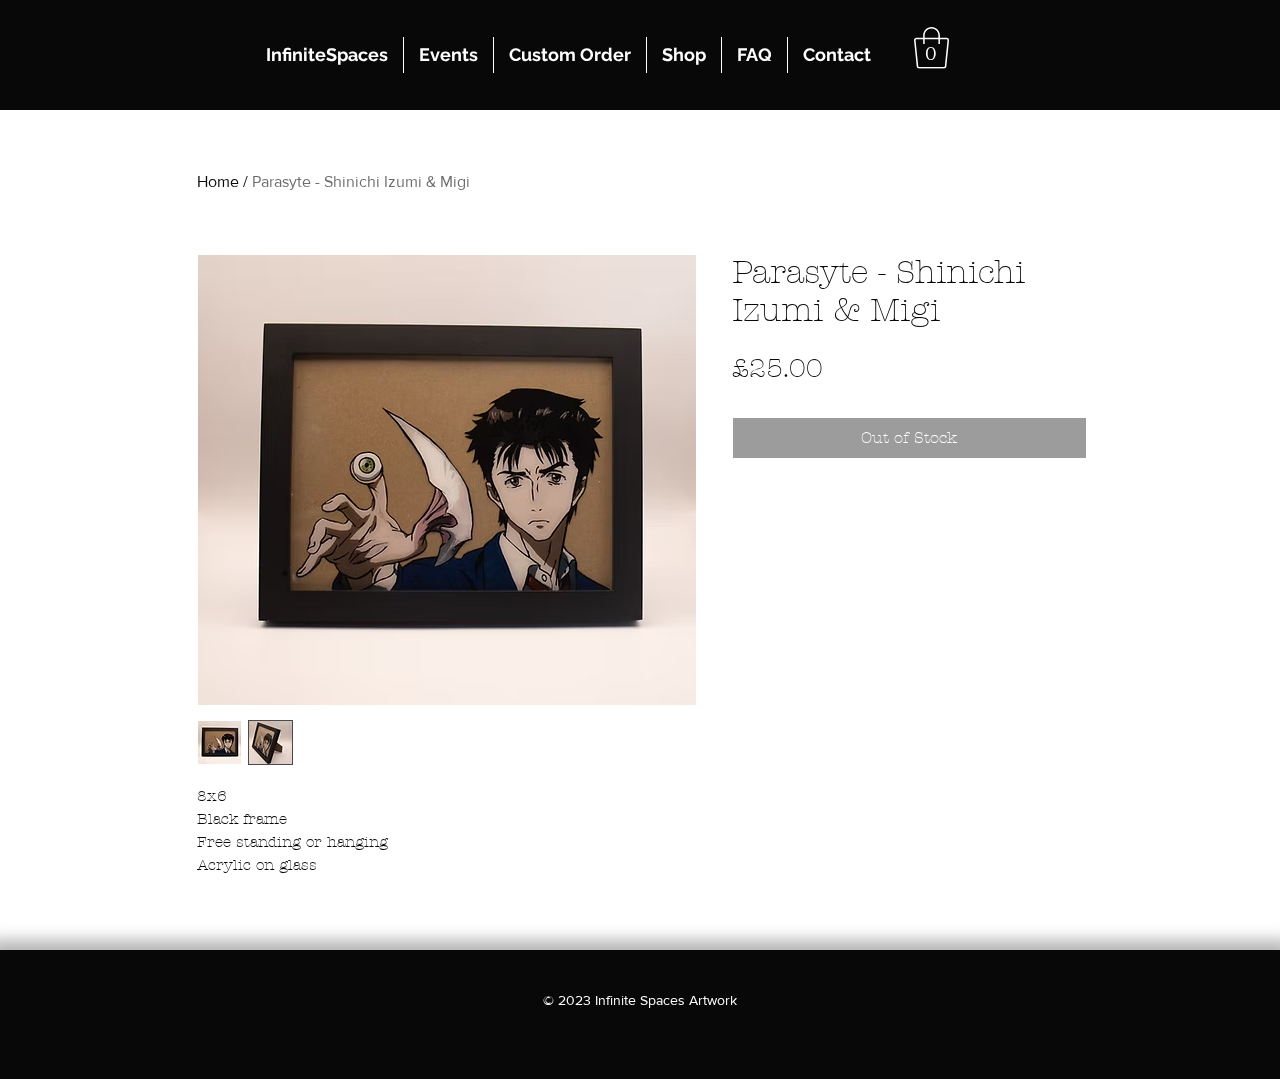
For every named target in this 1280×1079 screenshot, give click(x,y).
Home (218, 181)
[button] (931, 48)
